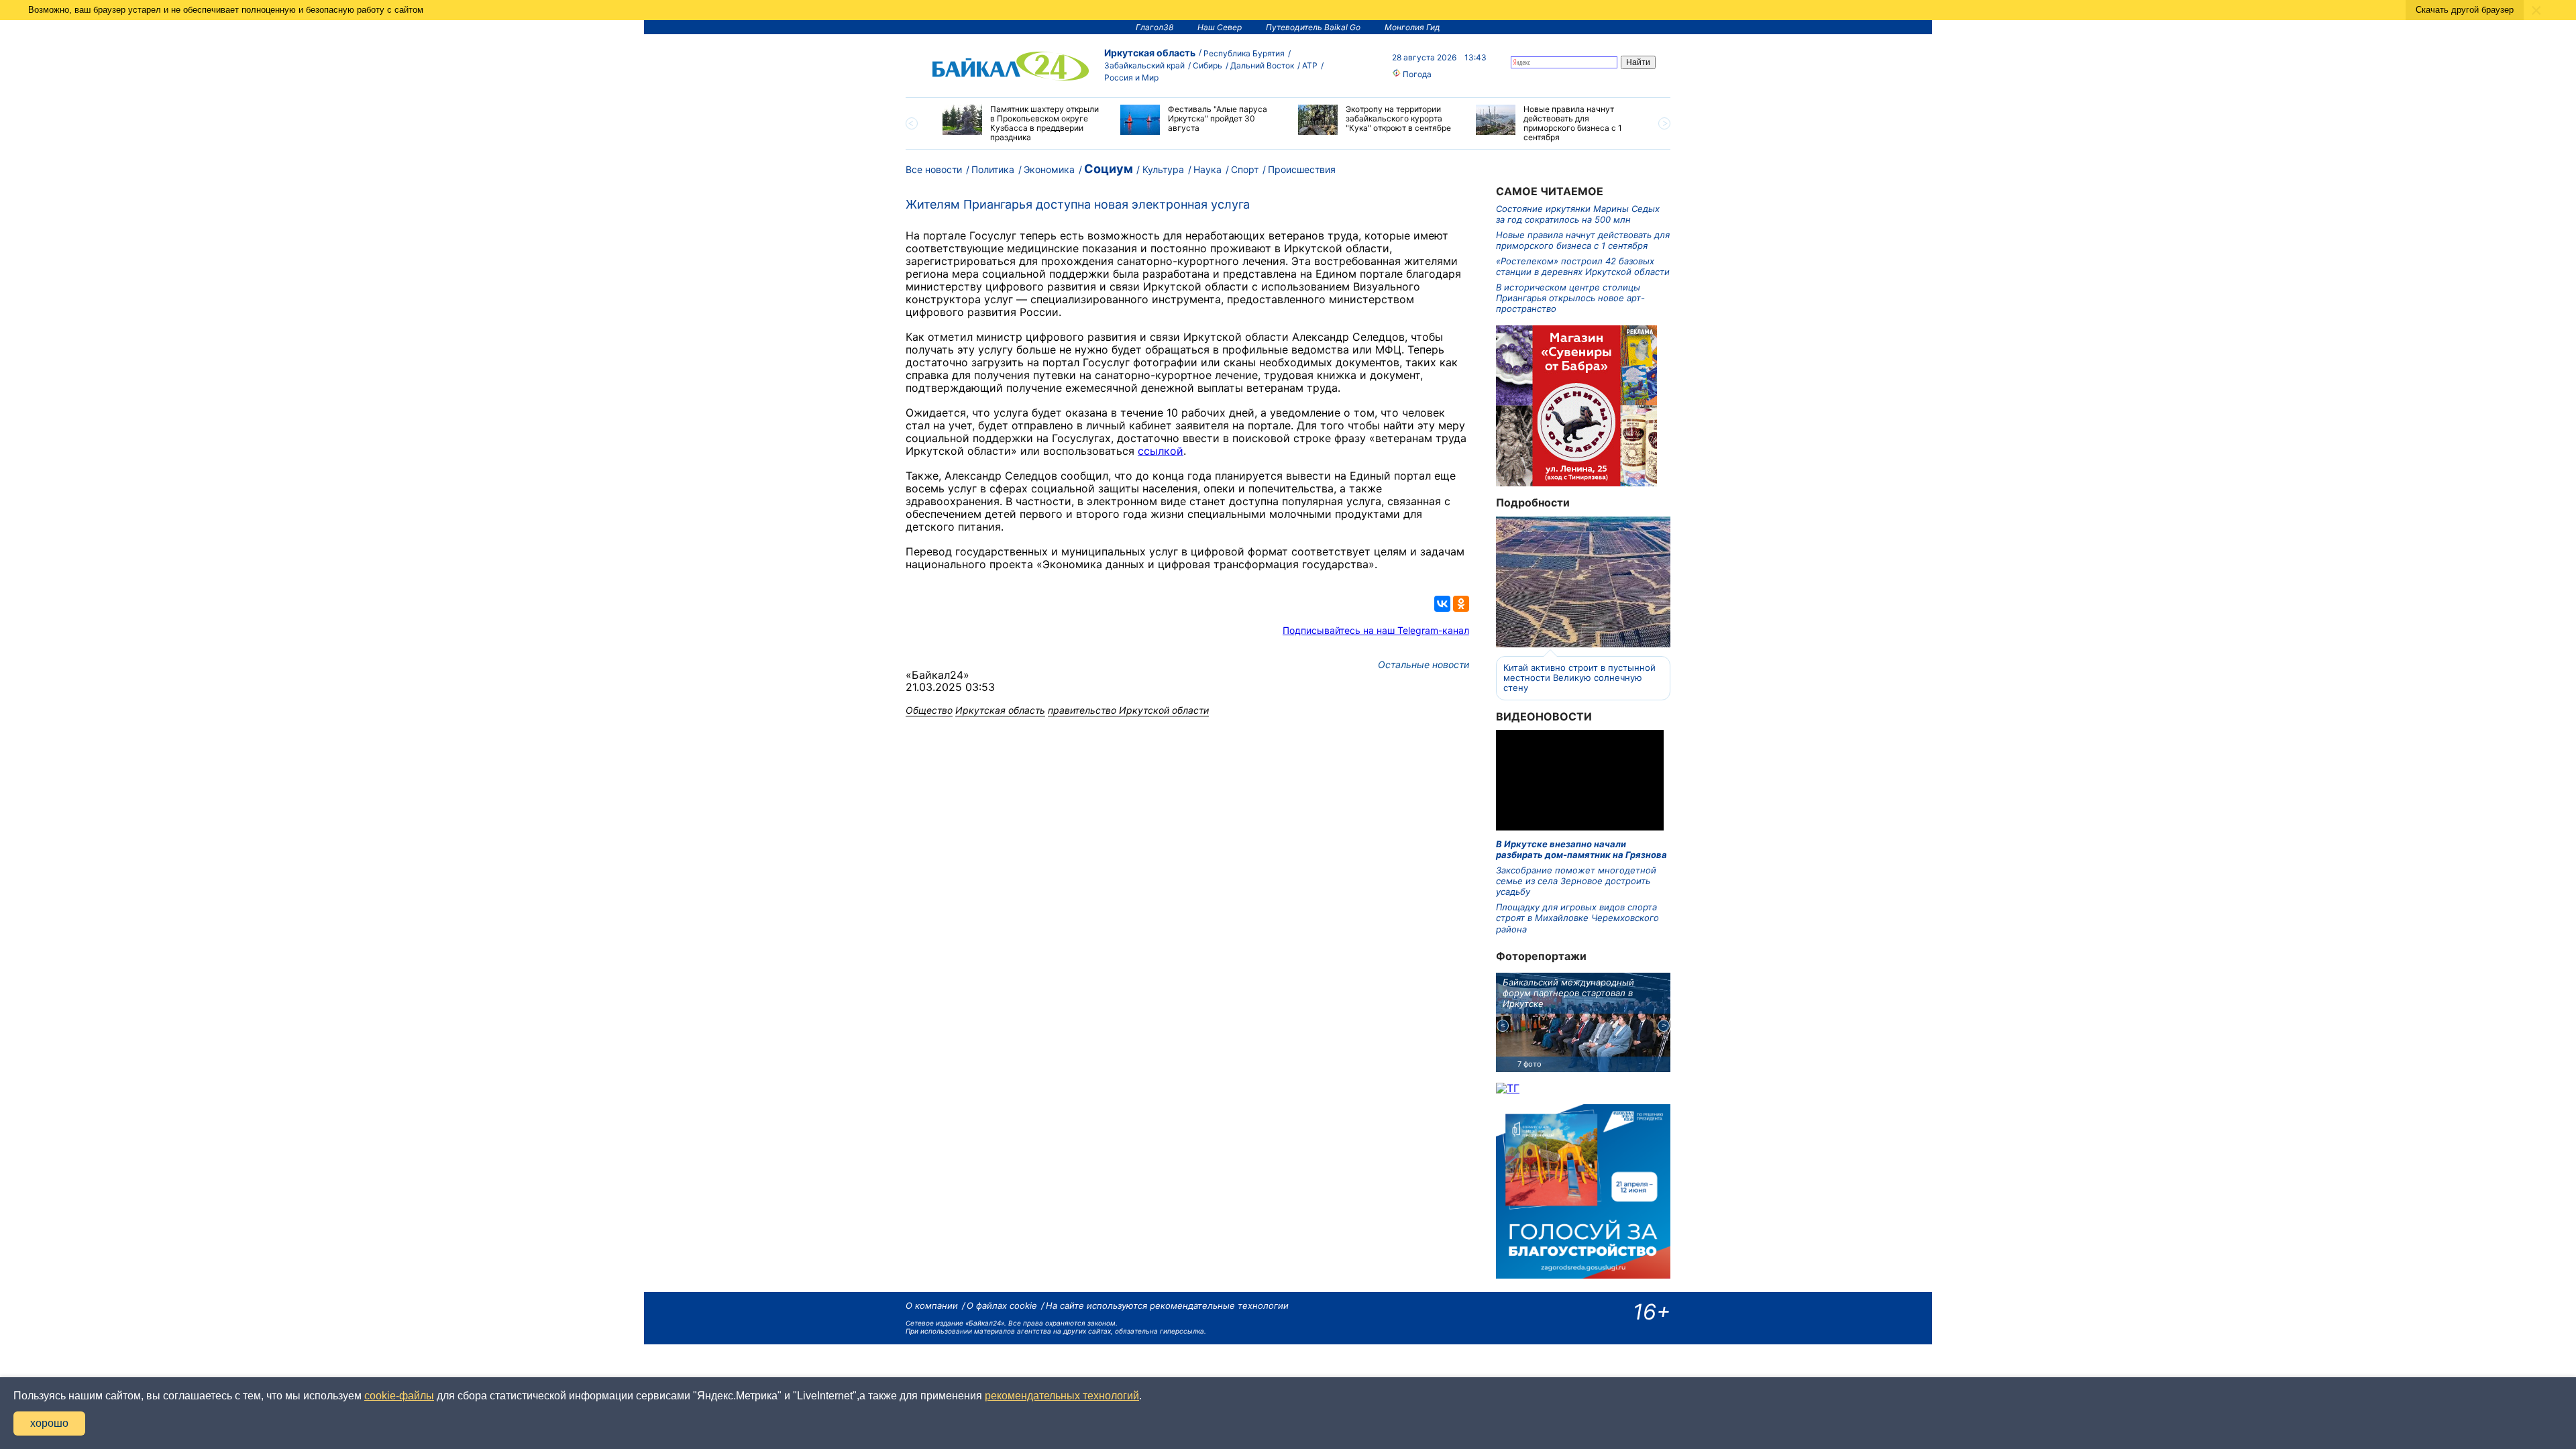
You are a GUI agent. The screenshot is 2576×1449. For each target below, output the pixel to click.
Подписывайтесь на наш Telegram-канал (1376, 630)
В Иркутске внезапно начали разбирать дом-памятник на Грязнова (1581, 849)
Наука (1207, 169)
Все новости (934, 169)
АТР (1310, 65)
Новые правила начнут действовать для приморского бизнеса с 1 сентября (1583, 240)
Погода (1416, 74)
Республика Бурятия (1244, 53)
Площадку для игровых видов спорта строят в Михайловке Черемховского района (1577, 918)
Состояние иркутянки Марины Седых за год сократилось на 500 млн (1578, 214)
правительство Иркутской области (1128, 710)
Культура (1163, 169)
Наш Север (1220, 27)
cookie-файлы (399, 1396)
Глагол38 (1155, 27)
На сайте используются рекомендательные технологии (1167, 1305)
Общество (929, 710)
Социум (1109, 169)
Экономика (1049, 169)
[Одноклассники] (1461, 604)
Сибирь (1207, 65)
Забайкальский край (1144, 65)
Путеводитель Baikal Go (1313, 27)
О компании (932, 1305)
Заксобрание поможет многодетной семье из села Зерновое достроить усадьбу (1576, 881)
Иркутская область (1150, 53)
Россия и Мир (1131, 77)
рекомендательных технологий (1062, 1396)
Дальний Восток (1262, 65)
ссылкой (1161, 451)
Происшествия (1302, 169)
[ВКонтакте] (1442, 604)
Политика (993, 169)
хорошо (49, 1423)
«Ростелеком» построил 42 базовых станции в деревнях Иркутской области (1583, 266)
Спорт (1245, 169)
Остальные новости (1424, 664)
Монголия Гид (1412, 27)
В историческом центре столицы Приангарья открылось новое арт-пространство (1570, 298)
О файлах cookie (1002, 1305)
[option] (1021, 123)
